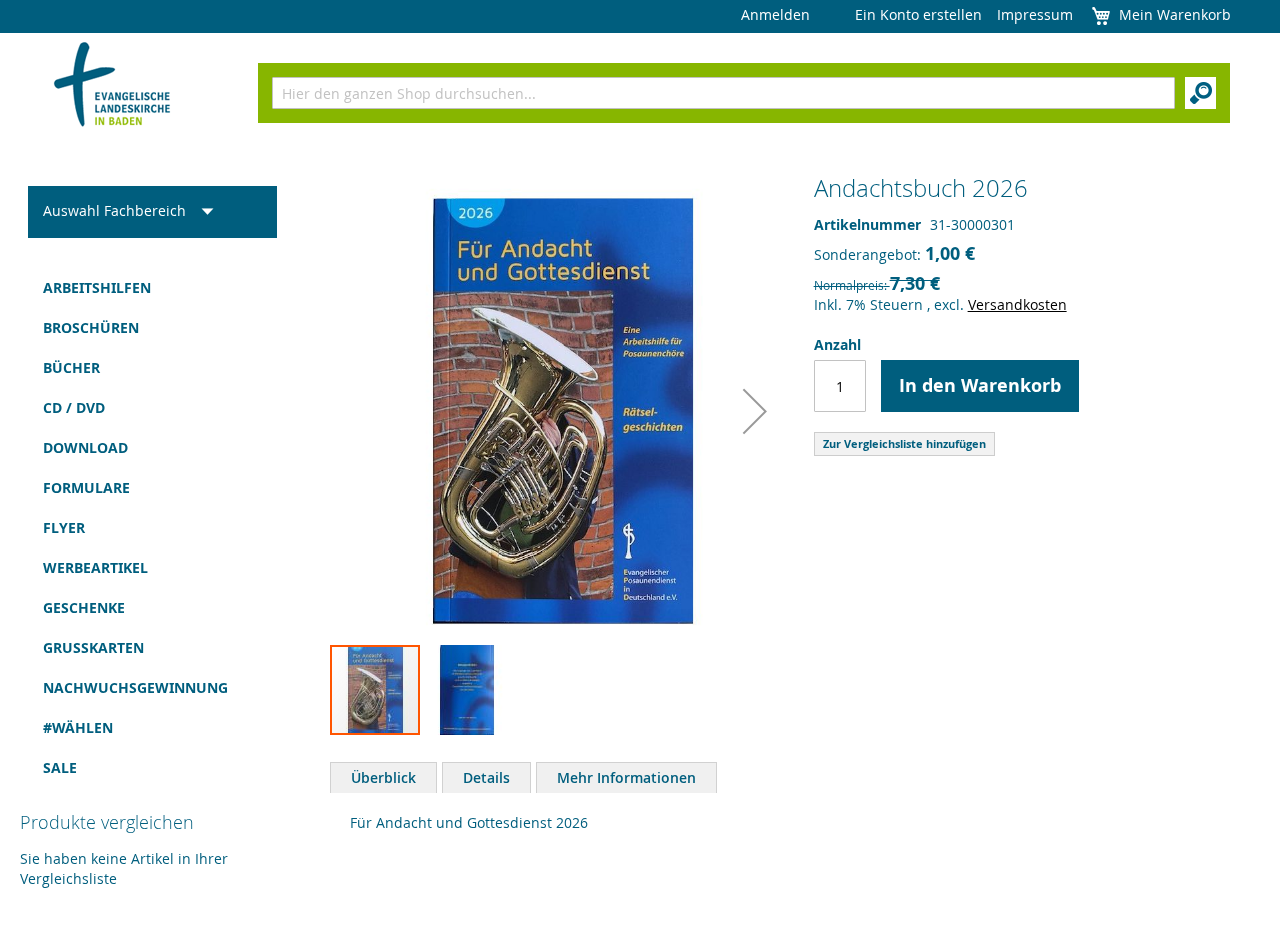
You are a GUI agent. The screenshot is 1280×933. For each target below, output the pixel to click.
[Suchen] (1200, 93)
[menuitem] (152, 288)
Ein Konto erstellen (918, 14)
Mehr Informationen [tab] (626, 777)
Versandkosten (1017, 304)
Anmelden (775, 14)
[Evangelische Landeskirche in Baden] (112, 86)
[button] (755, 410)
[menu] (152, 528)
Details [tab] (486, 777)
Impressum (1035, 14)
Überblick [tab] (383, 777)
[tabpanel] (795, 828)
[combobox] (723, 93)
